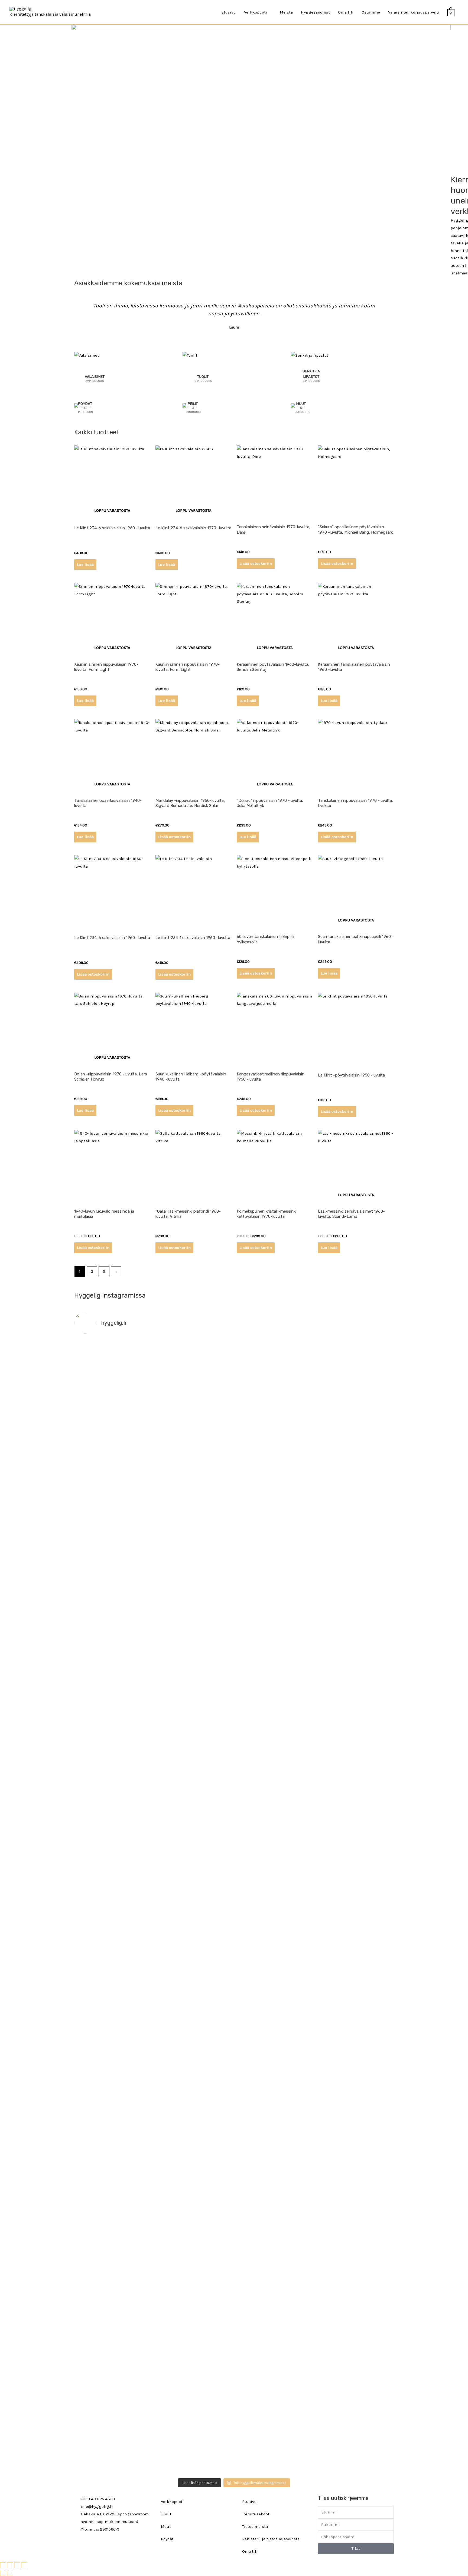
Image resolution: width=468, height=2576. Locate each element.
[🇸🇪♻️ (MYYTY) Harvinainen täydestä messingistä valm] (194, 1430)
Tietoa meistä (255, 2526)
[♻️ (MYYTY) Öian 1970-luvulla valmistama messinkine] (194, 2297)
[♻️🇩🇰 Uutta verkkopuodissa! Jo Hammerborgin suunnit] (113, 2079)
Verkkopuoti (172, 2502)
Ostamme (371, 12)
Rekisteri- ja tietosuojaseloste (271, 2539)
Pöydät (167, 2539)
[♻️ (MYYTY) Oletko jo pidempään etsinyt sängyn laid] (274, 2300)
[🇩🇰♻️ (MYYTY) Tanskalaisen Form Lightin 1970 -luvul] (355, 2011)
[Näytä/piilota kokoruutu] (10, 2565)
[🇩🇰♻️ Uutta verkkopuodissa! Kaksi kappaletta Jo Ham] (355, 2346)
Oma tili (346, 12)
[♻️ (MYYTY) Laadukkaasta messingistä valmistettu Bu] (274, 2042)
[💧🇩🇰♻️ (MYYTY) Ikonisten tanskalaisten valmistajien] (113, 1835)
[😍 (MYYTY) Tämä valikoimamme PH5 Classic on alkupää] (113, 1618)
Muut (166, 2526)
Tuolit (166, 2514)
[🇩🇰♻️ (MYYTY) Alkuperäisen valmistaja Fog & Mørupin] (113, 2315)
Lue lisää (85, 565)
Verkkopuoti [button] (256, 12)
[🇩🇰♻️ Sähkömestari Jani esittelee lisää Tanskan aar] (274, 1363)
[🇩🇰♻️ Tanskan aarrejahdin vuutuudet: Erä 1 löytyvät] (194, 1561)
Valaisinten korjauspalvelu (414, 12)
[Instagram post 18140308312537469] (274, 1527)
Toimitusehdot (256, 2514)
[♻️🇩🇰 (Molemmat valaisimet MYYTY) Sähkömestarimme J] (355, 1359)
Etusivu (229, 12)
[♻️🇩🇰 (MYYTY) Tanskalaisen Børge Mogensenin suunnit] (194, 2045)
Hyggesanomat (315, 12)
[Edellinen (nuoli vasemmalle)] (3, 2573)
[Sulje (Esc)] (24, 2565)
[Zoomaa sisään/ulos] (3, 2565)
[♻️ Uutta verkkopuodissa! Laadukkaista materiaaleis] (194, 1843)
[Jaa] (17, 2565)
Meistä (286, 12)
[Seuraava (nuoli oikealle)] (10, 2573)
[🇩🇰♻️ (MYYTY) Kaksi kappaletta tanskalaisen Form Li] (113, 1412)
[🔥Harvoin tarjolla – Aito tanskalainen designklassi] (274, 1843)
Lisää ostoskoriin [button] (256, 563)
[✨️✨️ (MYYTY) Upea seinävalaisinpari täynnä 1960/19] (355, 1843)
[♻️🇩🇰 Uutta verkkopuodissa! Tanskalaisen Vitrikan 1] (355, 1633)
